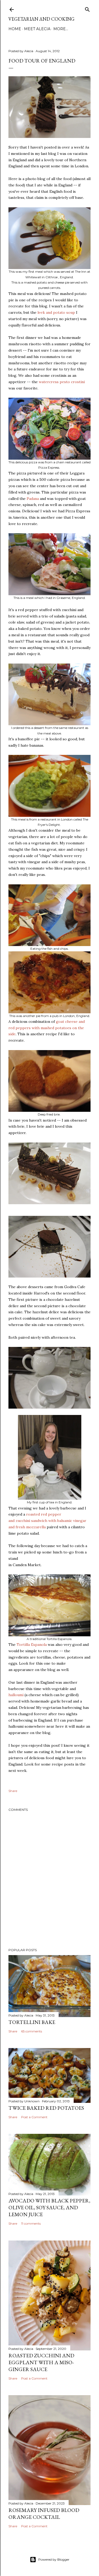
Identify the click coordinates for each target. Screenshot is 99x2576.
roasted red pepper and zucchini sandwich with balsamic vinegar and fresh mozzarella (47, 1521)
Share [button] (13, 1791)
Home (15, 29)
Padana (33, 499)
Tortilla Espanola (32, 1645)
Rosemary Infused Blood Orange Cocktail (44, 2514)
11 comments (31, 2223)
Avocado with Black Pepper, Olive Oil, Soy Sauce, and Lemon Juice (49, 2207)
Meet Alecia (37, 29)
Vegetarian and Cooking (41, 19)
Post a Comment (34, 2117)
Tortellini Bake (32, 2022)
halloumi (16, 1695)
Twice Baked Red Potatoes (46, 2108)
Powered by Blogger (54, 2559)
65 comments (32, 2031)
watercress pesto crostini (62, 382)
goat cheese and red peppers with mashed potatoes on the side (47, 1028)
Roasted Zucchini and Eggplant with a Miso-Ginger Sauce (41, 2362)
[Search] (87, 8)
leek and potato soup (56, 312)
